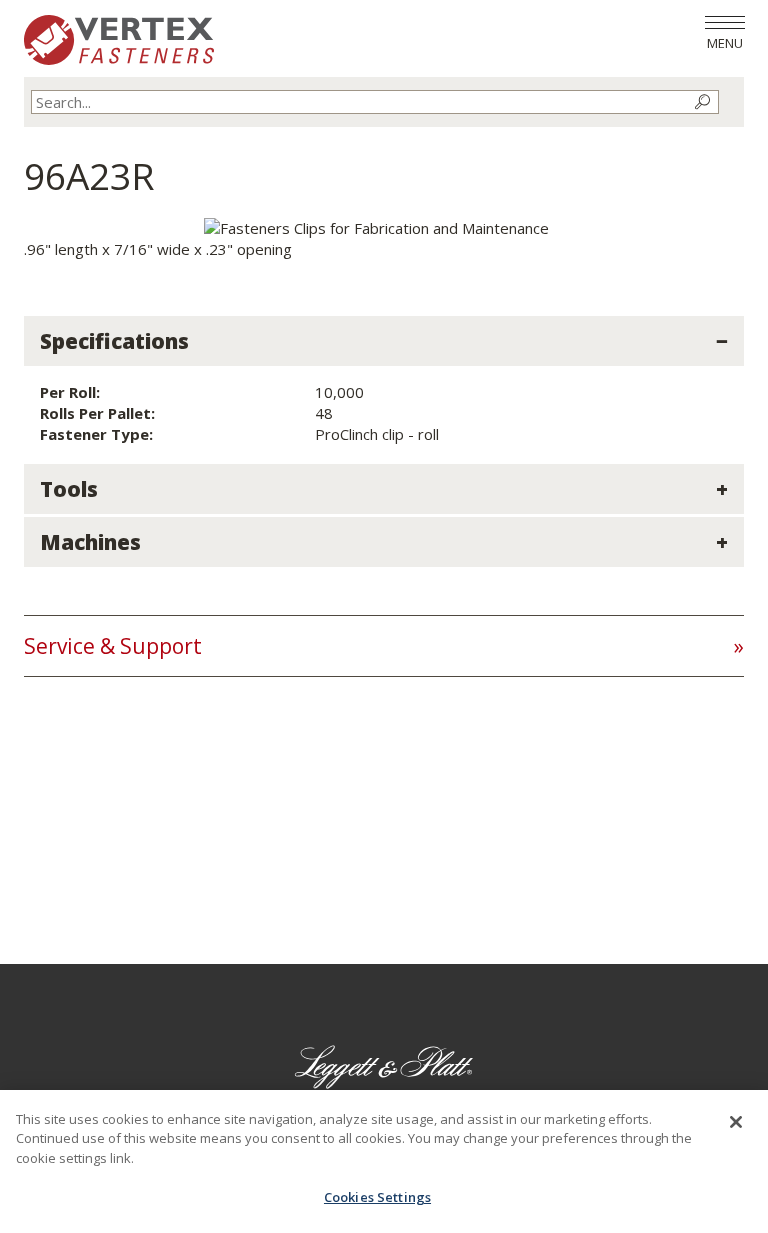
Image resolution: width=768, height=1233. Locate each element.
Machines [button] (90, 542)
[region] (384, 1161)
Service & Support (113, 646)
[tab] (384, 341)
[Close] (736, 1122)
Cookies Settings (377, 1197)
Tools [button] (69, 489)
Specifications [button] (114, 341)
